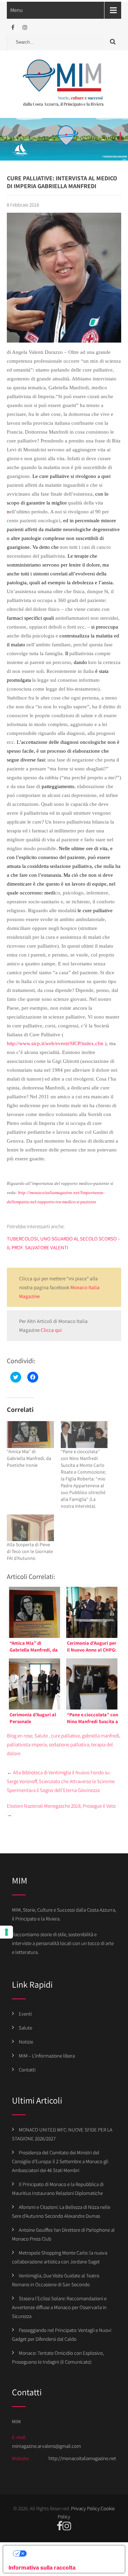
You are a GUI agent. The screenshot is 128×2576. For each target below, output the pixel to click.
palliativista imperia (27, 1744)
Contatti (27, 2070)
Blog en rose (20, 1736)
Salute (41, 1736)
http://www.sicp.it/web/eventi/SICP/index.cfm (55, 1043)
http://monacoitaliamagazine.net (82, 2458)
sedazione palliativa (69, 1744)
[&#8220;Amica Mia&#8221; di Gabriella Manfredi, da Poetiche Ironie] (30, 1435)
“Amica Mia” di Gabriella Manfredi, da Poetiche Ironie (29, 1458)
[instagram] (25, 27)
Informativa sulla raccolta (42, 2567)
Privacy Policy (85, 2508)
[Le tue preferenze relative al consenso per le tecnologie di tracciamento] (6, 1932)
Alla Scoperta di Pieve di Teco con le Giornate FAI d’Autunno (30, 1551)
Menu (17, 10)
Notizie (26, 2042)
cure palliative (65, 1736)
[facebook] (13, 27)
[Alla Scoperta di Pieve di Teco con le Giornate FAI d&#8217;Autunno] (30, 1528)
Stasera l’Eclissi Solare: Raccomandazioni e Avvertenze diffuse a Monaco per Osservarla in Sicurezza (59, 2307)
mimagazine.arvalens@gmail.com (46, 2446)
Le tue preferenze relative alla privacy (71, 2554)
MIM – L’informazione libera (47, 2056)
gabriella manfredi (101, 1736)
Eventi (25, 2014)
